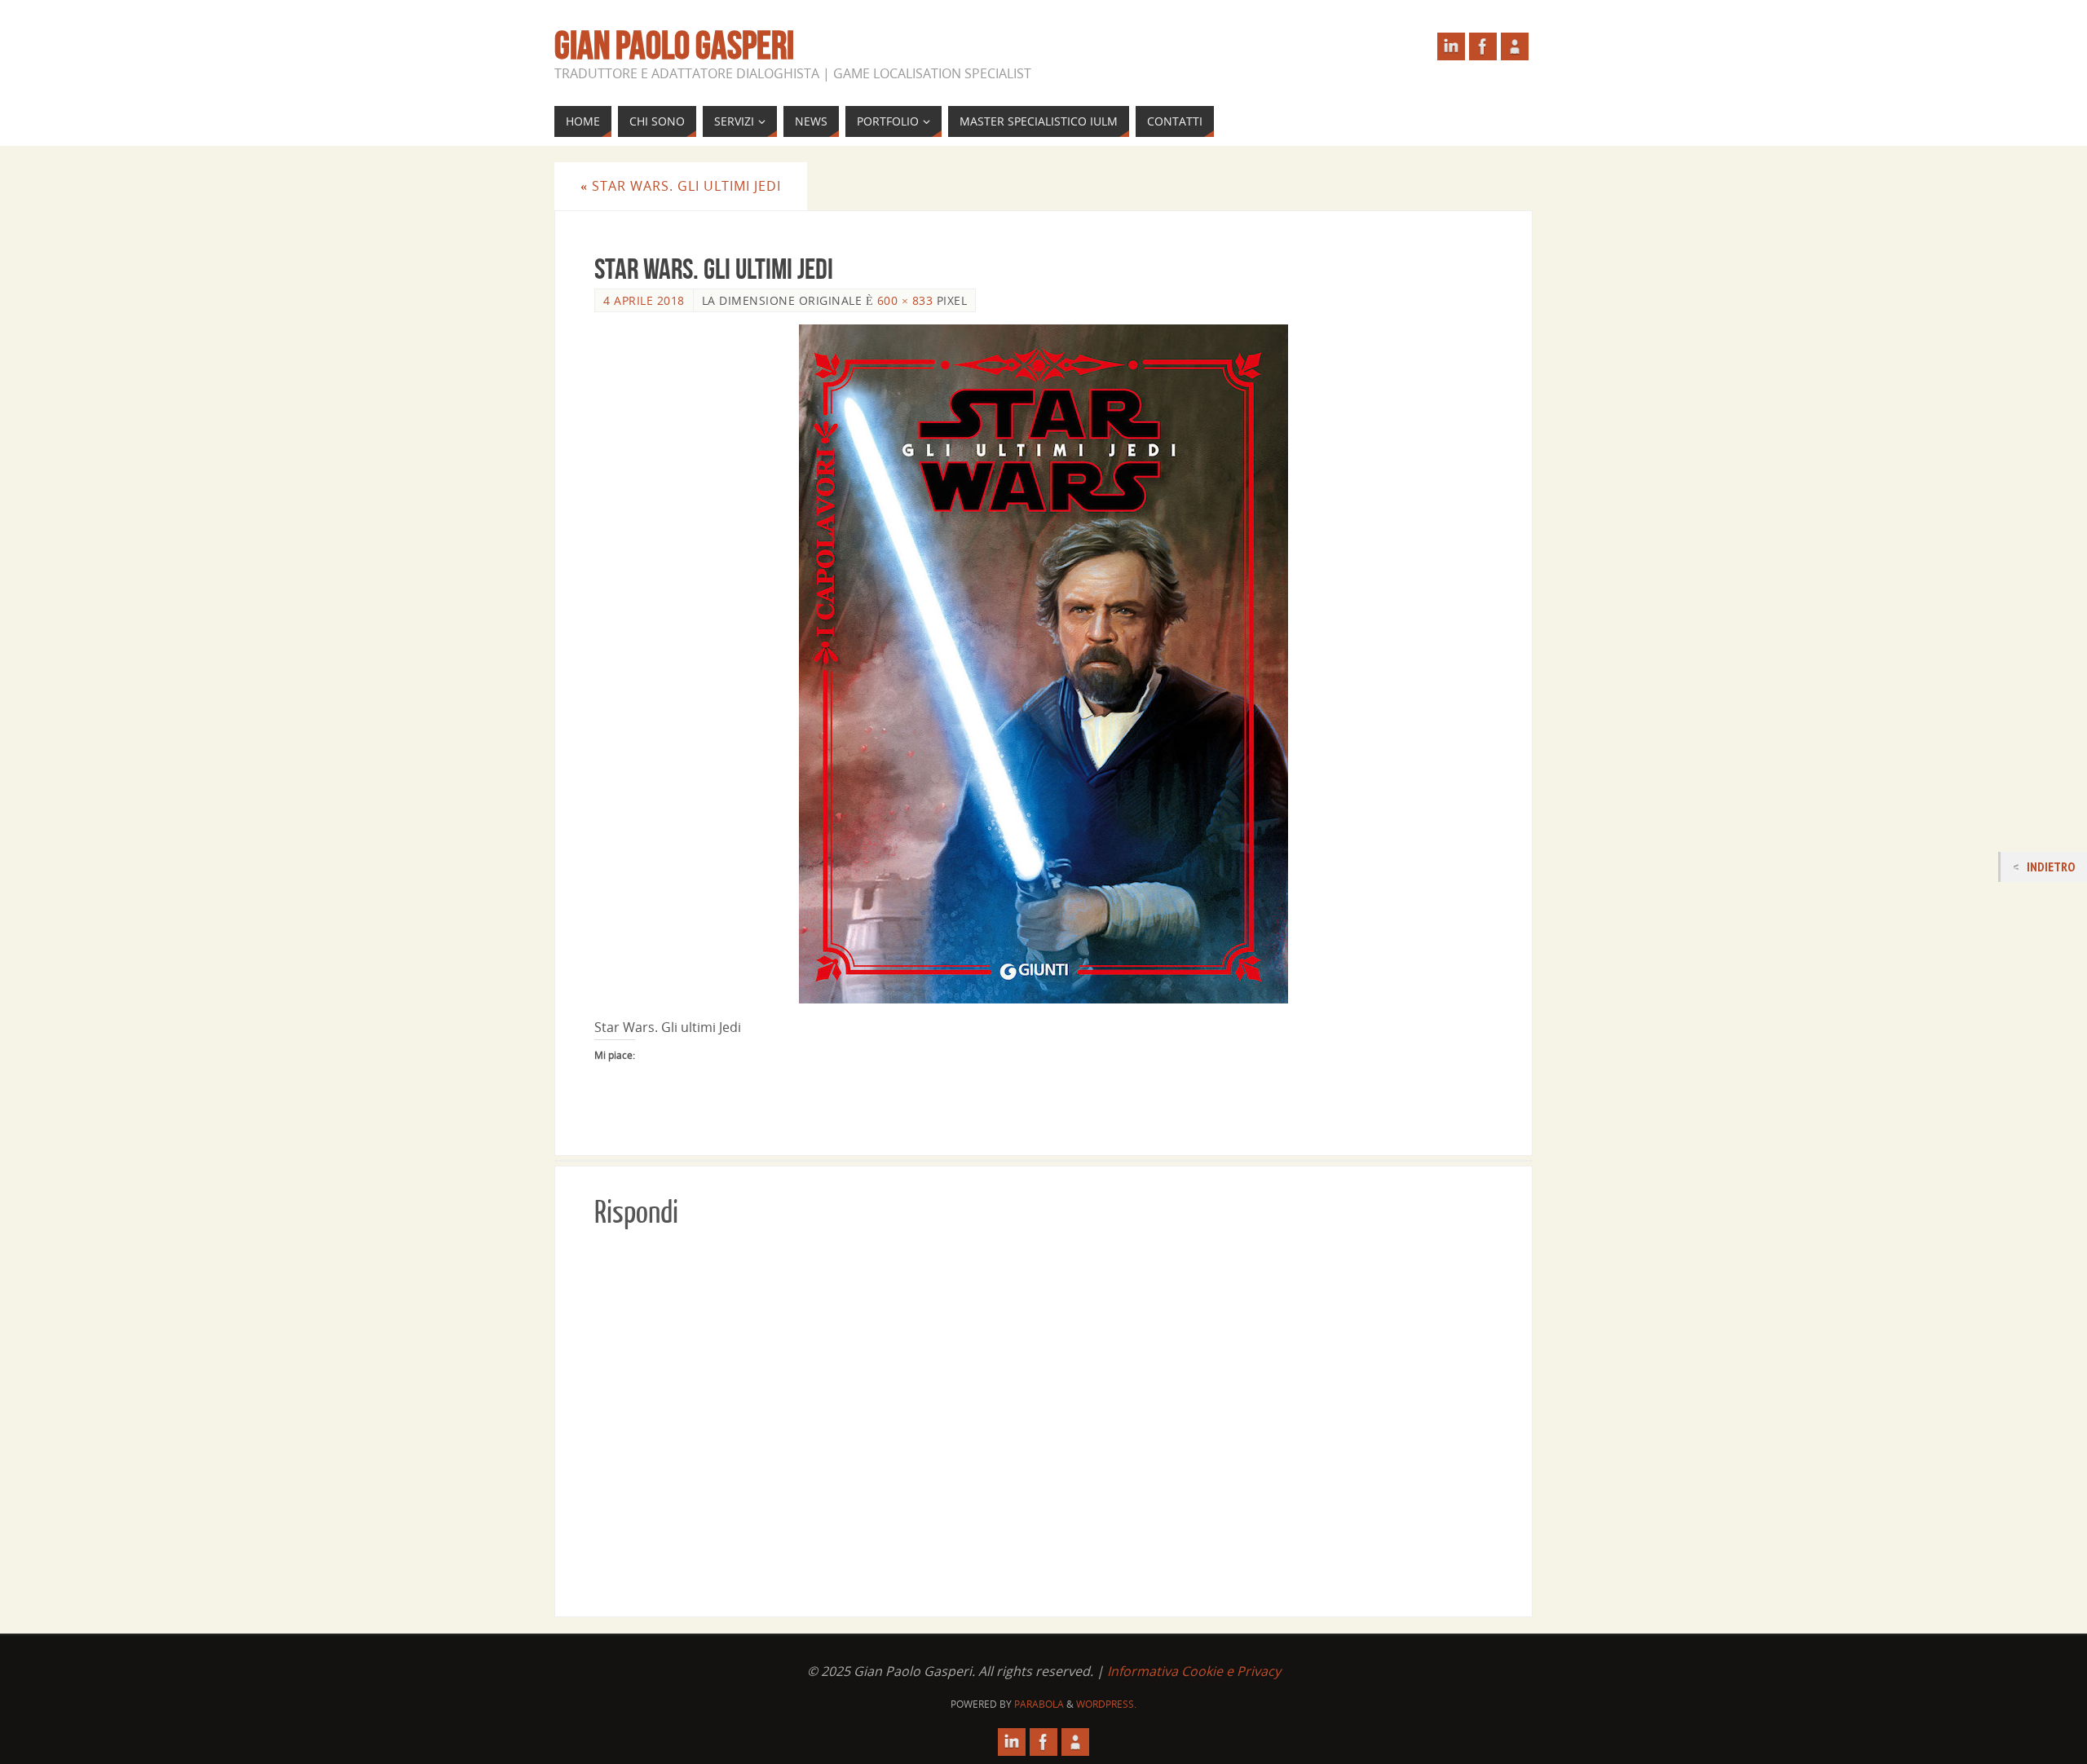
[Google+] (1515, 46)
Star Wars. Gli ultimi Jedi (681, 186)
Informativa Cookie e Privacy (1194, 1671)
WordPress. (1106, 1704)
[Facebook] (1483, 46)
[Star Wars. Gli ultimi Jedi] (1043, 664)
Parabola (1039, 1704)
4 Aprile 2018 (644, 300)
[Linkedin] (1451, 46)
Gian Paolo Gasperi (674, 46)
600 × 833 (905, 300)
